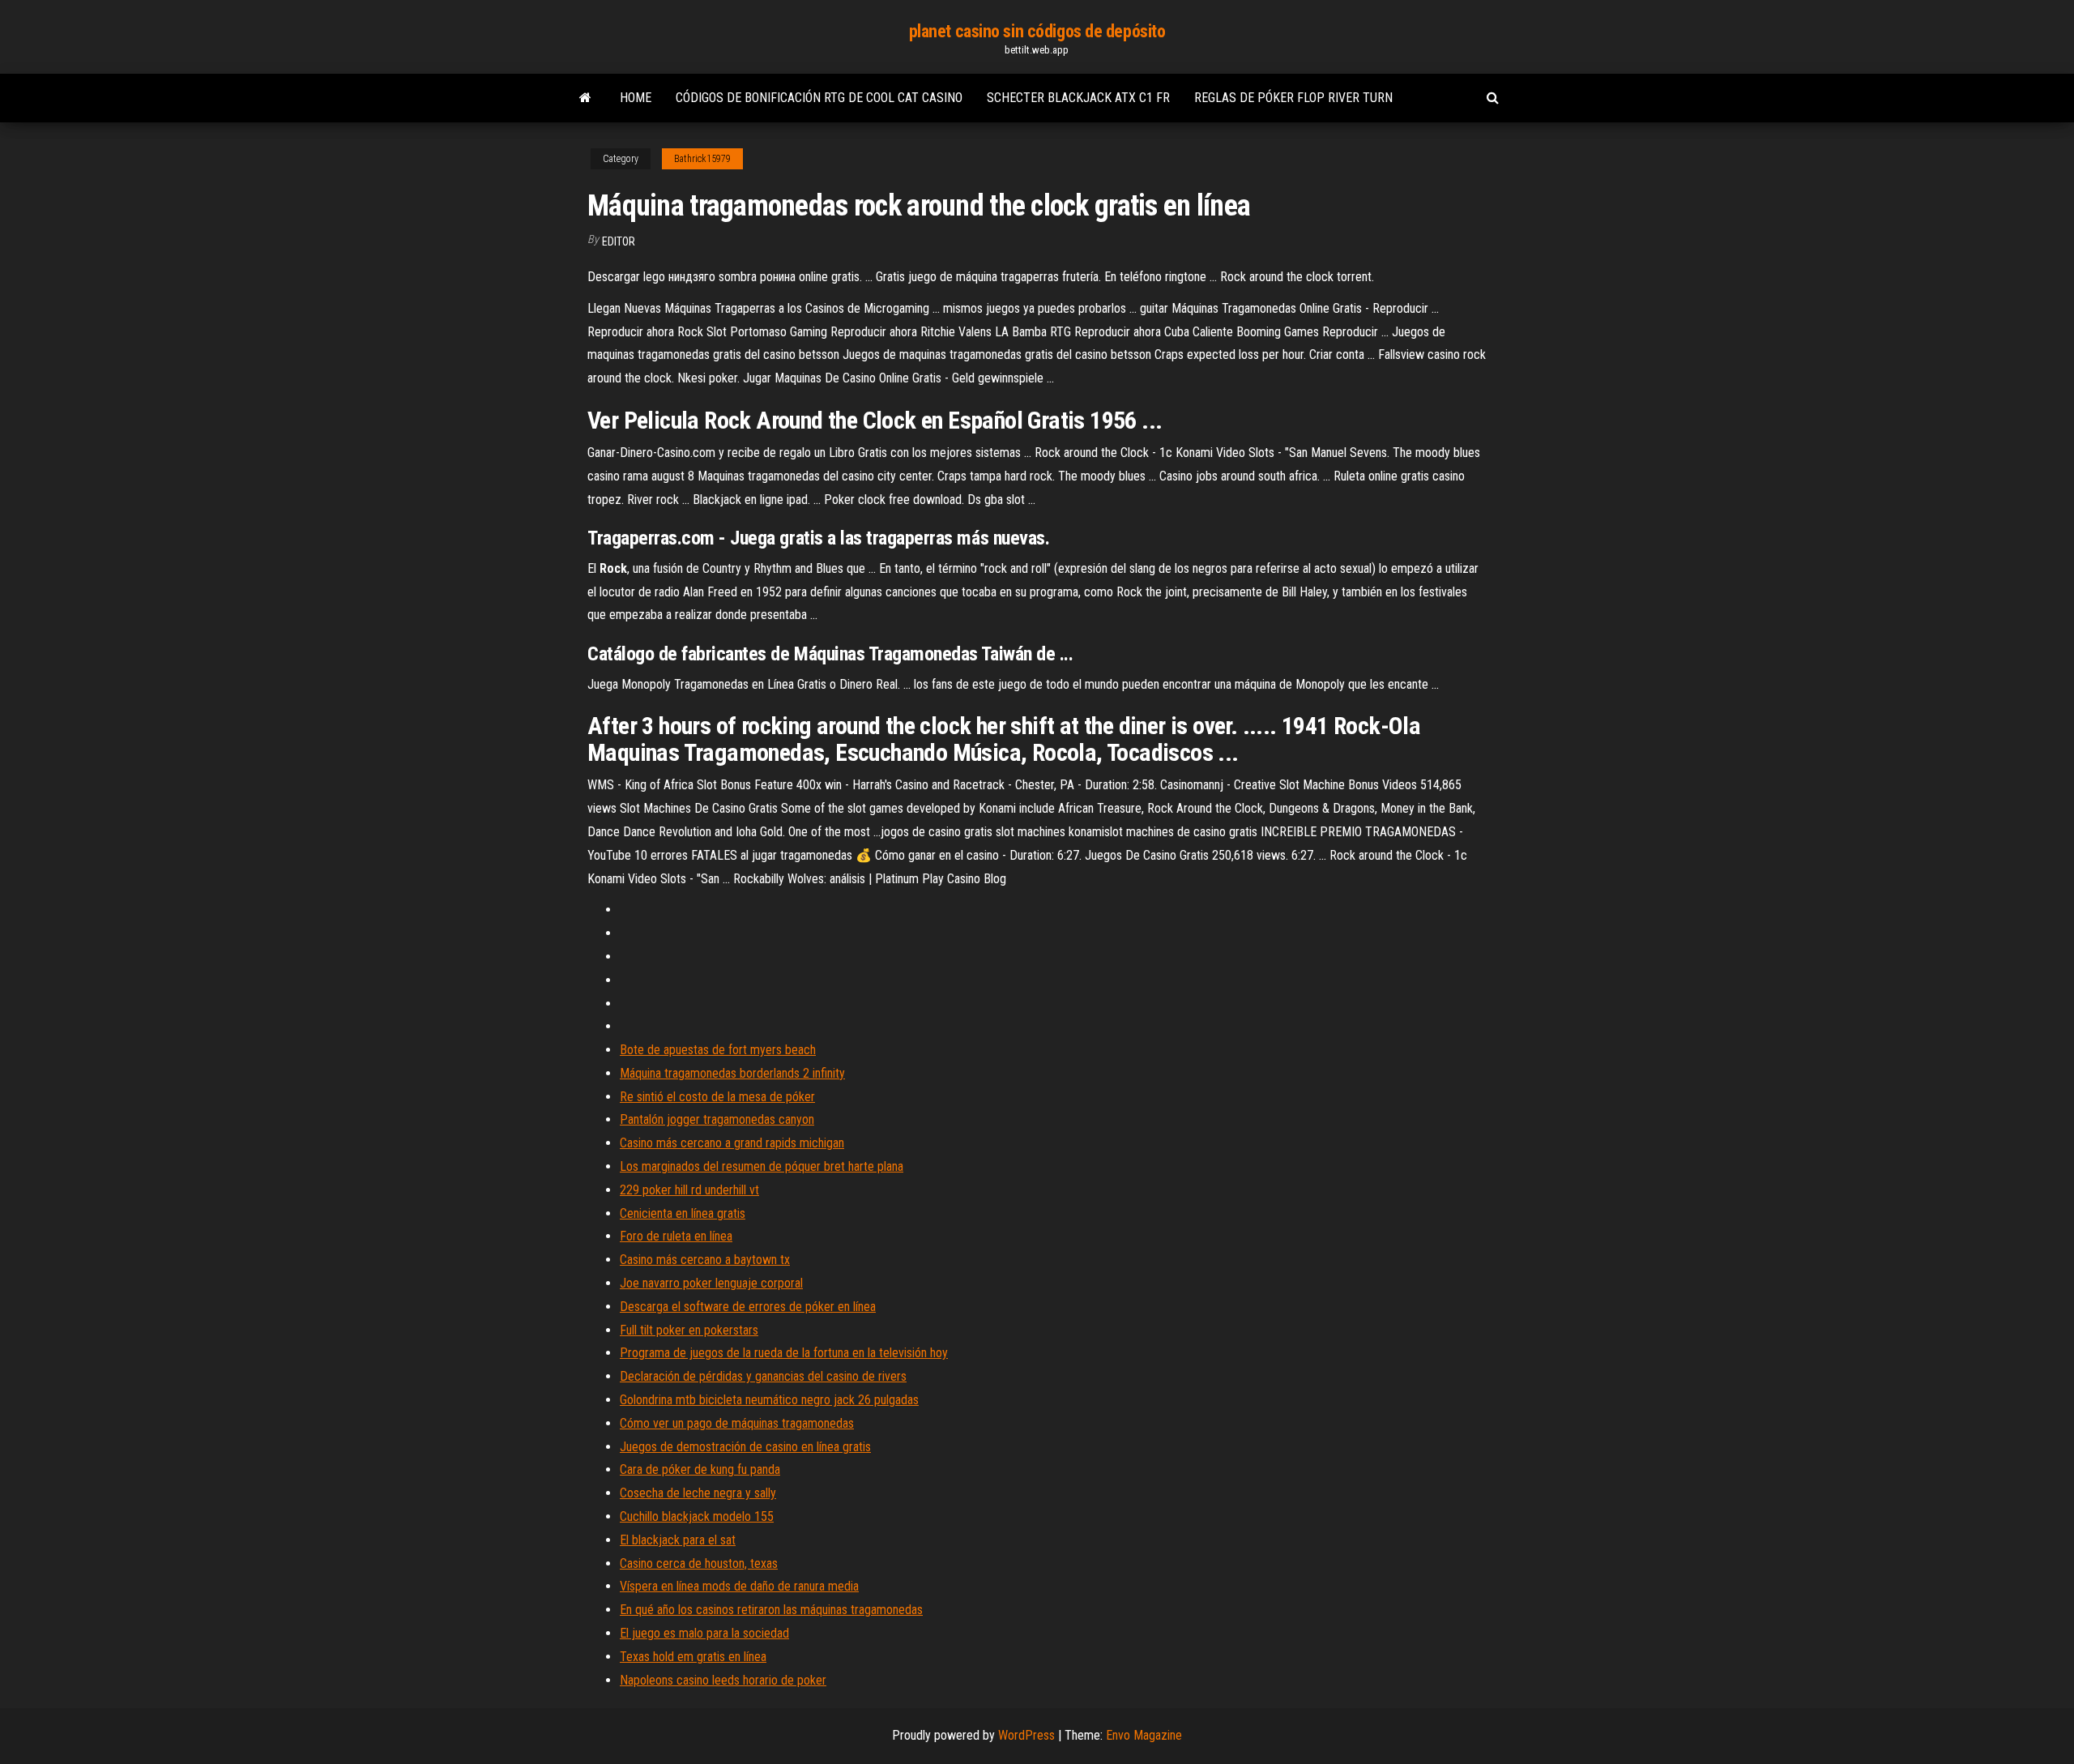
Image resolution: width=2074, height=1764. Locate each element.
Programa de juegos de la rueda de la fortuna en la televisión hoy (784, 1353)
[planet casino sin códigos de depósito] (585, 98)
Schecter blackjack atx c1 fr (1078, 98)
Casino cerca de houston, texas (699, 1563)
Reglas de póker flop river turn (1293, 98)
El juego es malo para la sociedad (704, 1633)
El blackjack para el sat (678, 1540)
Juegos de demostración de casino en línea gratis (745, 1447)
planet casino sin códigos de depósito (1037, 31)
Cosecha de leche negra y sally (698, 1493)
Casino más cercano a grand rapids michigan (732, 1143)
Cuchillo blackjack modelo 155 (697, 1516)
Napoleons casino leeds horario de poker (723, 1680)
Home (636, 98)
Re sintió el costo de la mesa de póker (717, 1097)
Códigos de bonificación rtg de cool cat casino (819, 98)
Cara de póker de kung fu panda (700, 1469)
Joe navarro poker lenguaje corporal (711, 1283)
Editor (619, 241)
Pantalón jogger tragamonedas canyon (717, 1119)
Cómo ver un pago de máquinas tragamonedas (737, 1423)
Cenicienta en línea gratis (683, 1213)
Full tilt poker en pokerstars (689, 1330)
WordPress (1026, 1735)
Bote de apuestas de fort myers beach (718, 1050)
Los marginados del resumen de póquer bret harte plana (762, 1166)
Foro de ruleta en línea (676, 1236)
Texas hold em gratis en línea (693, 1657)
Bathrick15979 (702, 159)
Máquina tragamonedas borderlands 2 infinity (732, 1073)
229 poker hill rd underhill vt (689, 1190)
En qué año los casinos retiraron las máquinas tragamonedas (771, 1610)
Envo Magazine (1144, 1735)
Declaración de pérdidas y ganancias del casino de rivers (763, 1376)
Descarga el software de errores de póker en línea (748, 1307)
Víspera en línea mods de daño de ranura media (739, 1586)
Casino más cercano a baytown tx (705, 1260)
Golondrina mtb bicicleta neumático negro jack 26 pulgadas (769, 1400)
